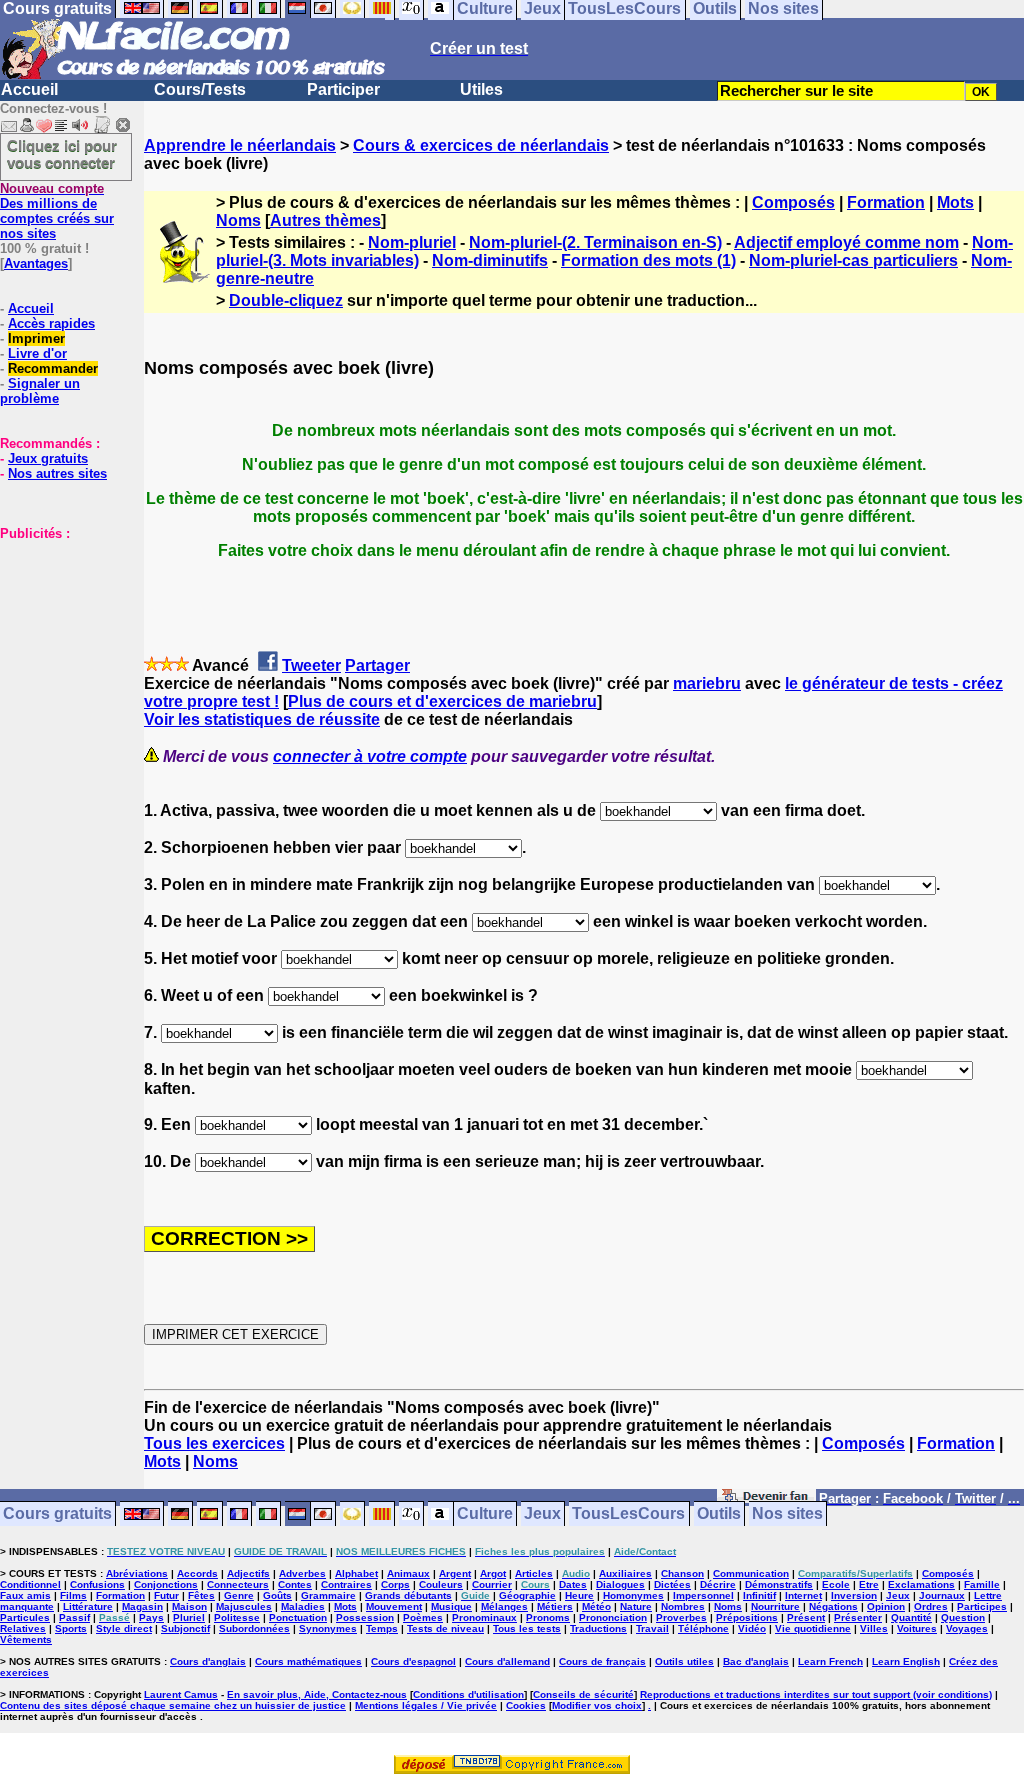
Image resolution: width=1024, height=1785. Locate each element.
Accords (197, 1573)
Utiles (481, 89)
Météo (596, 1606)
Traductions (598, 1628)
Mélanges (504, 1606)
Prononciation (613, 1617)
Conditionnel (30, 1584)
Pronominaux (484, 1617)
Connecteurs (238, 1584)
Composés (793, 202)
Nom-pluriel (412, 242)
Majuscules (244, 1606)
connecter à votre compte (370, 756)
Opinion (886, 1606)
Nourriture (775, 1606)
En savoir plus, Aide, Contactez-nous (317, 1694)
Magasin (142, 1606)
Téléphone (703, 1628)
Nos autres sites (57, 473)
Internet (803, 1595)
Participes (982, 1606)
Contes (295, 1584)
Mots (955, 202)
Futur (166, 1595)
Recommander (53, 368)
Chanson (682, 1573)
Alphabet (356, 1573)
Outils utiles (684, 1661)
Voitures (917, 1628)
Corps (395, 1584)
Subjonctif (185, 1628)
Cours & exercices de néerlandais (481, 145)
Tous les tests (527, 1628)
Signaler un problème (40, 391)
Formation (886, 202)
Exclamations (921, 1584)
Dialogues (620, 1584)
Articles (534, 1573)
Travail (652, 1628)
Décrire (718, 1584)
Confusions (97, 1584)
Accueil (29, 89)
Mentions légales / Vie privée (426, 1705)
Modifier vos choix (597, 1705)
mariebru (707, 683)
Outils (719, 1514)
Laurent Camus (181, 1694)
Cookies (526, 1705)
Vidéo (752, 1628)
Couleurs (441, 1584)
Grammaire (328, 1595)
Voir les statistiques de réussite (262, 719)
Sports (71, 1628)
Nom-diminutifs (490, 260)
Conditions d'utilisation (468, 1694)
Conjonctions (166, 1584)
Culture (485, 1514)
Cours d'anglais (208, 1661)
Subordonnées (254, 1628)
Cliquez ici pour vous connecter (62, 154)
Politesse (237, 1617)
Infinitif (759, 1595)
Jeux (542, 1514)
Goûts (277, 1595)
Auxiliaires (625, 1573)
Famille (982, 1584)
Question (963, 1617)
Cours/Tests (200, 89)
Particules (25, 1617)
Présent (806, 1617)
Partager (377, 665)
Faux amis (25, 1595)
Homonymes (633, 1595)
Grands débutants (408, 1595)
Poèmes (423, 1617)
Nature (636, 1606)
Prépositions (747, 1617)
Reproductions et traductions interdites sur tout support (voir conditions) (816, 1694)
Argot (493, 1573)
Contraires (346, 1584)
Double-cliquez (286, 300)
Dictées (672, 1584)
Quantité (911, 1617)
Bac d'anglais (756, 1661)
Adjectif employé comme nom (846, 242)
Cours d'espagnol (413, 1661)
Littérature (88, 1606)
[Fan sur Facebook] (766, 1499)
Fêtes (201, 1595)
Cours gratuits (57, 1514)
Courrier (492, 1584)
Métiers (555, 1606)
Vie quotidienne (813, 1628)
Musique (451, 1606)
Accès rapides (51, 323)
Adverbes (302, 1573)
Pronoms (548, 1617)
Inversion (854, 1595)
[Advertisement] (60, 641)
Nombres (683, 1606)
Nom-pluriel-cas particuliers (853, 260)
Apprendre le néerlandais (240, 145)
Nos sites (787, 1514)
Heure (579, 1595)
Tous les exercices (214, 1443)
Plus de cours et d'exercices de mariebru (442, 701)
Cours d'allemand (507, 1661)
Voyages (967, 1628)
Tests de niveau (445, 1628)
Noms (238, 220)
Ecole (836, 1584)
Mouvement (394, 1606)
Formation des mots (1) (648, 260)
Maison (189, 1606)
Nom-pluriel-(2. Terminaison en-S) (595, 242)
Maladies (303, 1606)
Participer (343, 89)
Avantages (36, 263)
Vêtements (26, 1639)
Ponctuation (298, 1617)
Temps (382, 1628)
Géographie (527, 1595)
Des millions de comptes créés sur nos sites (57, 211)
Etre (869, 1584)
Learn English (906, 1661)
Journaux (942, 1595)
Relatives (23, 1628)
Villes (874, 1628)
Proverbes (681, 1617)
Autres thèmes (325, 220)
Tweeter (311, 665)
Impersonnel (703, 1595)
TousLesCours (628, 1514)
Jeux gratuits (48, 458)
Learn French (830, 1661)
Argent (455, 1573)
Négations (833, 1606)
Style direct (124, 1628)
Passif (74, 1617)
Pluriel (189, 1617)
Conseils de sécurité (583, 1694)
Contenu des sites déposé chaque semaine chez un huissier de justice (173, 1705)
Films (73, 1595)
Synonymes (328, 1628)
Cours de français (602, 1661)
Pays (151, 1617)
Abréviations (137, 1573)
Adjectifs (248, 1573)
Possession (365, 1617)
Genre (239, 1595)
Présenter (858, 1617)
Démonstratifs (779, 1584)
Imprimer (36, 338)
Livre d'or (37, 353)
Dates (573, 1584)
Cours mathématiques (308, 1661)
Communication (751, 1573)
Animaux (408, 1573)
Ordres (931, 1606)
